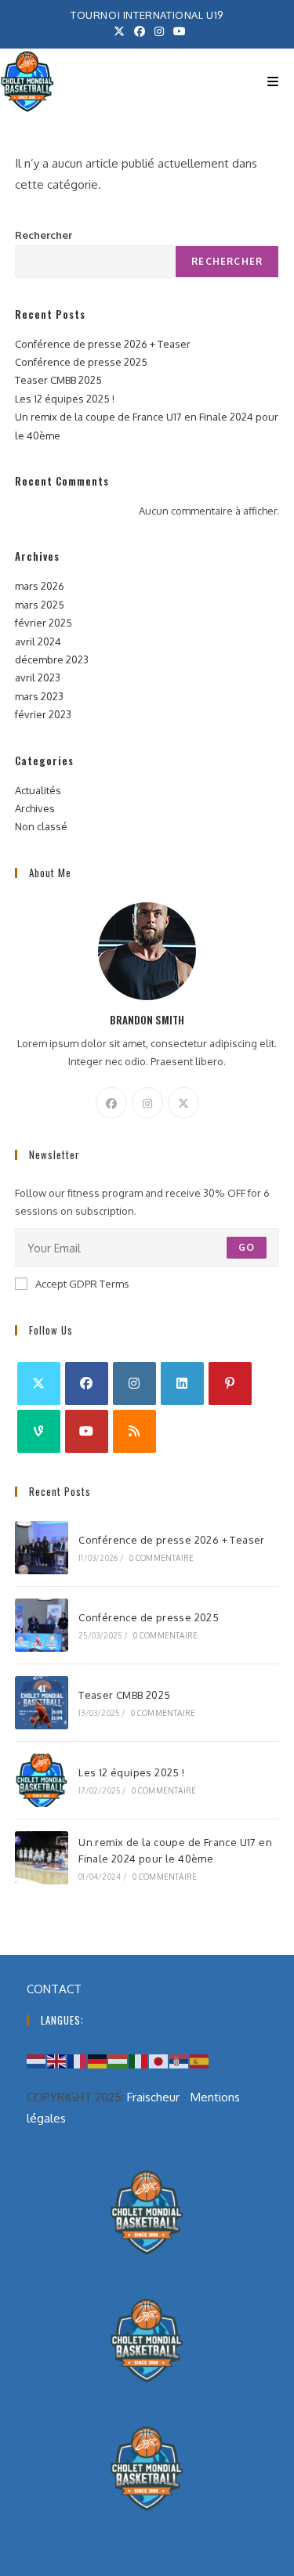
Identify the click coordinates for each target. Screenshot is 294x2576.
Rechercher (44, 235)
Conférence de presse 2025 (81, 362)
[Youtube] (87, 1431)
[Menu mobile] (273, 81)
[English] (57, 2060)
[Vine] (39, 1431)
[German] (98, 2060)
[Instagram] (147, 1103)
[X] (183, 1103)
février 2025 (44, 623)
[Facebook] (111, 1103)
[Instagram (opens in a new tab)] (159, 31)
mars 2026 (40, 586)
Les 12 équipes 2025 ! (65, 399)
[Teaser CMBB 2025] (42, 1703)
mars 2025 (40, 605)
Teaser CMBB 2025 (58, 380)
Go (247, 1247)
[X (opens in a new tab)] (119, 31)
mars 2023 (39, 696)
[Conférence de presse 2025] (42, 1625)
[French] (78, 2060)
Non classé (41, 826)
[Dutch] (37, 2060)
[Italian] (139, 2060)
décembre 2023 (52, 659)
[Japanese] (159, 2060)
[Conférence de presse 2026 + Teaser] (42, 1548)
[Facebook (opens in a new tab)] (140, 31)
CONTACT (54, 1989)
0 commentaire (162, 1558)
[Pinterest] (230, 1384)
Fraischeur (153, 2097)
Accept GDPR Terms (82, 1284)
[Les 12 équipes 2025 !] (42, 1780)
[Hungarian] (118, 2060)
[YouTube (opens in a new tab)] (177, 31)
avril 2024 (38, 641)
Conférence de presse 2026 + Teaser (103, 344)
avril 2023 (38, 677)
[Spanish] (200, 2060)
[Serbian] (180, 2060)
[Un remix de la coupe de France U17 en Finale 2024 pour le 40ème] (42, 1858)
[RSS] (134, 1431)
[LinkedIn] (182, 1384)
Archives (35, 808)
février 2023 (43, 714)
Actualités (38, 790)
